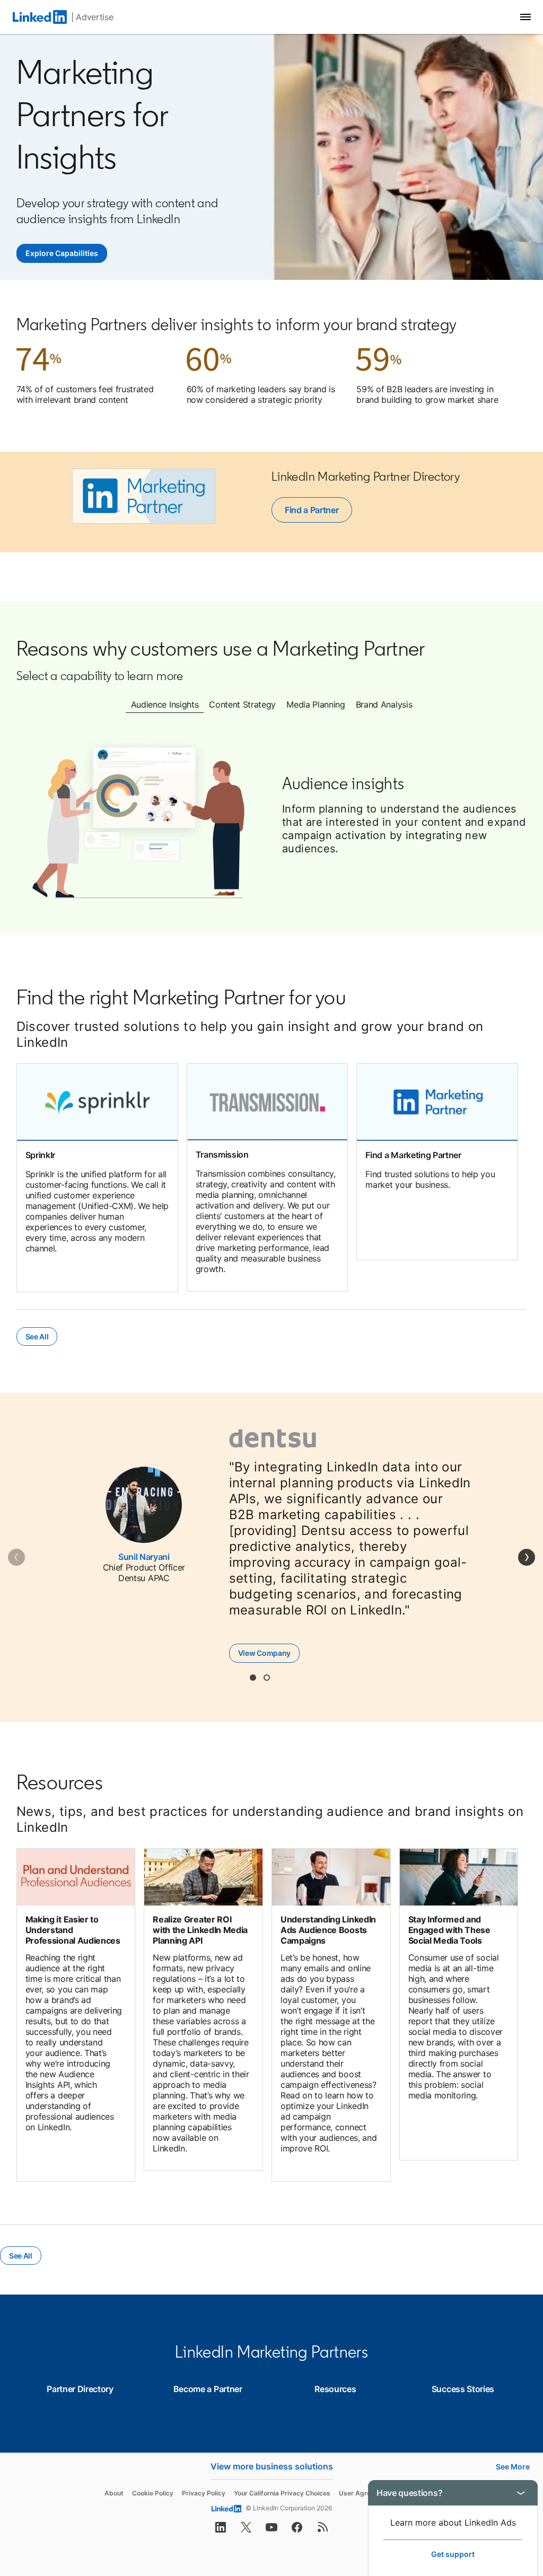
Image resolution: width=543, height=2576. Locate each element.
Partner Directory (80, 2389)
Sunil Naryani (144, 1557)
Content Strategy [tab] (242, 704)
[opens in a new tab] (221, 2530)
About (114, 2493)
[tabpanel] (272, 819)
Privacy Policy (204, 2493)
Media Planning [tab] (316, 704)
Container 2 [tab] (267, 1678)
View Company (269, 1653)
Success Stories (463, 2389)
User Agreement (365, 2493)
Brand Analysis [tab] (384, 704)
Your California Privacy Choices (282, 2493)
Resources (335, 2389)
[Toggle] (521, 2493)
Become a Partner (208, 2389)
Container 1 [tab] (253, 1678)
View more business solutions (272, 2466)
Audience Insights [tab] (165, 704)
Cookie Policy (153, 2493)
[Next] (527, 1557)
